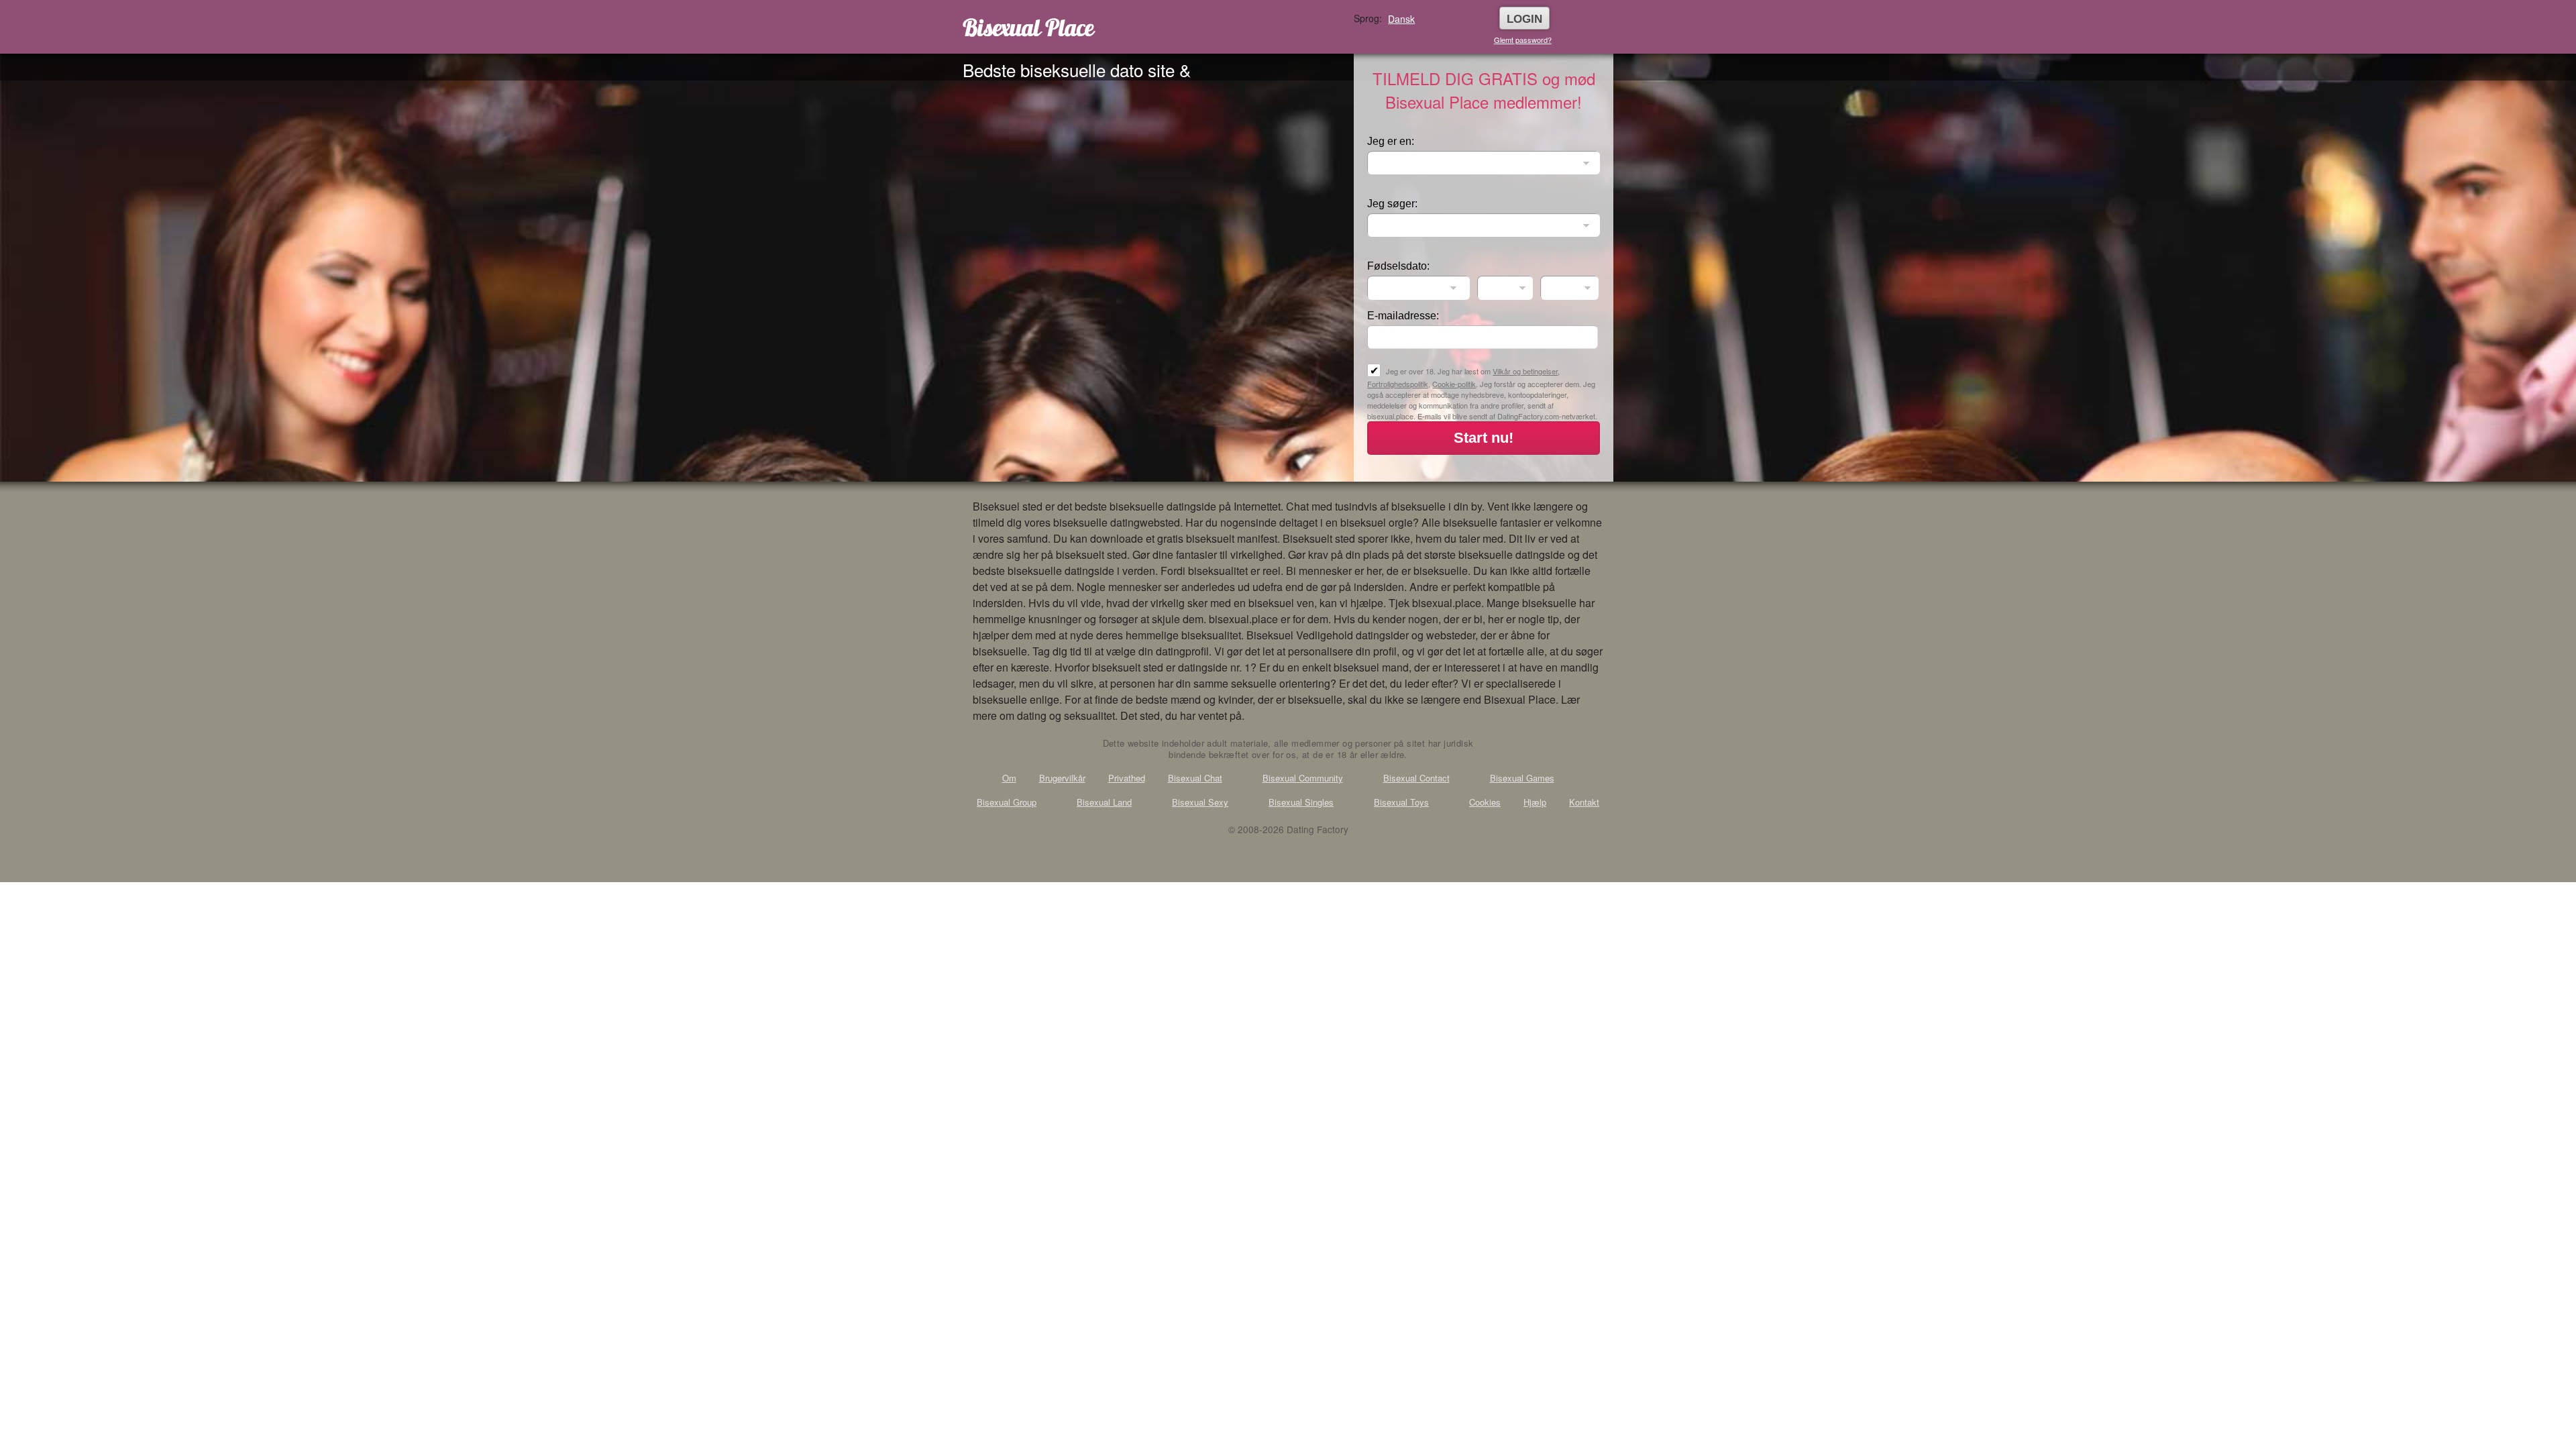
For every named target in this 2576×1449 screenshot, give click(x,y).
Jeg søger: (1392, 204)
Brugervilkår (1062, 778)
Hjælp (1535, 802)
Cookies (1485, 802)
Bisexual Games (1522, 778)
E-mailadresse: (1403, 316)
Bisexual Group (1007, 802)
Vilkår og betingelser (1525, 371)
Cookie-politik (1454, 384)
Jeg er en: (1391, 141)
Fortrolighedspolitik (1398, 384)
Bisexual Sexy (1200, 802)
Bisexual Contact (1416, 778)
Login (1524, 19)
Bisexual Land (1104, 802)
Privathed (1127, 778)
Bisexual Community (1303, 778)
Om (1009, 778)
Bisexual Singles (1301, 802)
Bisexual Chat (1195, 778)
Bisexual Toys (1401, 802)
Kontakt (1584, 802)
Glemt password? (1523, 40)
